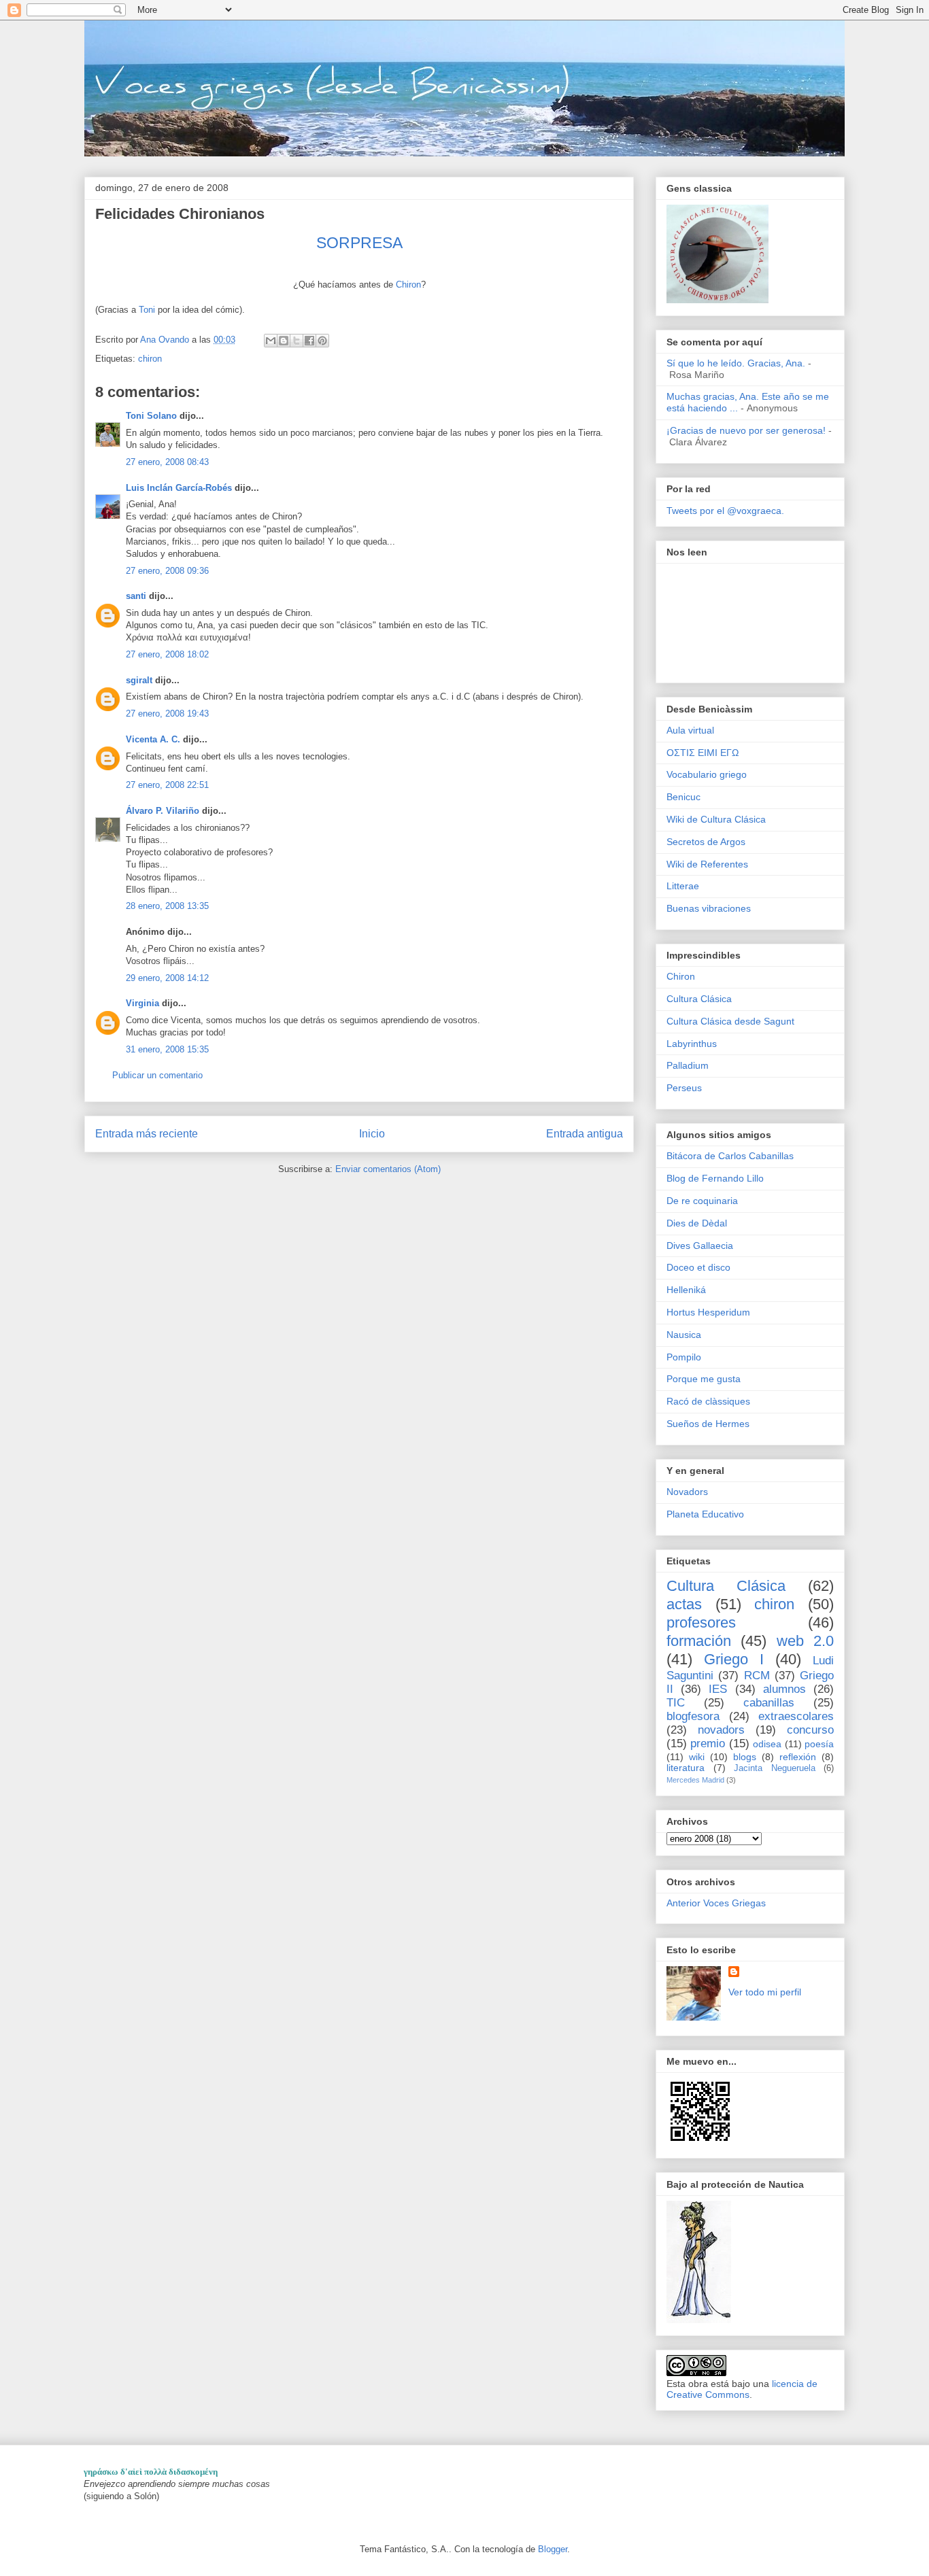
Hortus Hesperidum (708, 1312)
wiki (697, 1757)
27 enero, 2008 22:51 (167, 785)
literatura (686, 1768)
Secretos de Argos (706, 842)
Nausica (684, 1335)
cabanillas (769, 1703)
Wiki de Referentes (707, 864)
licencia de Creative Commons (742, 2389)
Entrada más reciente (147, 1134)
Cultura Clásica (699, 999)
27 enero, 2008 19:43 (167, 714)
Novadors (687, 1492)
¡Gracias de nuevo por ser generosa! (746, 430)
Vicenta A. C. (153, 739)
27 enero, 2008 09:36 (167, 571)
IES (718, 1689)
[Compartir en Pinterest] (322, 341)
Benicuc (683, 797)
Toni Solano (151, 416)
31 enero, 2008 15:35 (167, 1049)
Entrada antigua (585, 1134)
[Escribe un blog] (284, 341)
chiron (150, 359)
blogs (745, 1757)
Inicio (372, 1134)
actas (684, 1604)
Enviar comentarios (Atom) (388, 1169)
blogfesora (693, 1716)
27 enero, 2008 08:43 (167, 462)
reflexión (798, 1757)
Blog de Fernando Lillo (715, 1178)
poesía (819, 1744)
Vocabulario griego (707, 774)
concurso (810, 1730)
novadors (721, 1730)
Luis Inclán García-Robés (179, 488)
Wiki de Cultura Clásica (716, 819)
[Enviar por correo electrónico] (271, 341)
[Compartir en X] (297, 341)
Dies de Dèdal (697, 1223)
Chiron (408, 285)
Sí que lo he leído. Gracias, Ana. (736, 363)
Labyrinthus (692, 1044)
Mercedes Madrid (695, 1780)
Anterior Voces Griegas (716, 1903)
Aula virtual (690, 730)
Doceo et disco (698, 1267)
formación (699, 1641)
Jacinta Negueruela (775, 1768)
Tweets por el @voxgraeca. (725, 511)
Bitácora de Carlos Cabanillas (730, 1156)
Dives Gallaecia (700, 1246)
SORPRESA (359, 243)
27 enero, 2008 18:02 (167, 654)
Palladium (688, 1065)
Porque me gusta (704, 1379)
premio (708, 1744)
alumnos (784, 1689)
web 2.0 (805, 1641)
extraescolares (796, 1716)
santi (136, 596)
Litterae (683, 886)
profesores (701, 1622)
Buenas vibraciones (709, 908)
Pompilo (684, 1357)
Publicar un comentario (157, 1075)
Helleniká (686, 1290)
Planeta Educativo (705, 1514)
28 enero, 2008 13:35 (167, 906)
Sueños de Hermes (708, 1424)
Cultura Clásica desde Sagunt (730, 1021)
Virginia (142, 1003)
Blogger (553, 2549)
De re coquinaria (702, 1201)
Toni (148, 310)
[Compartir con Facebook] (309, 341)
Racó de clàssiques (708, 1401)
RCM (757, 1676)
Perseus (684, 1088)
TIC (676, 1703)
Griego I (734, 1659)
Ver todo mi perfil (765, 1992)
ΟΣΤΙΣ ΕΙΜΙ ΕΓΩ (703, 753)
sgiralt (139, 680)
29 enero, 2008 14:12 (167, 978)
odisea (767, 1744)
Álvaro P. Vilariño (163, 811)
